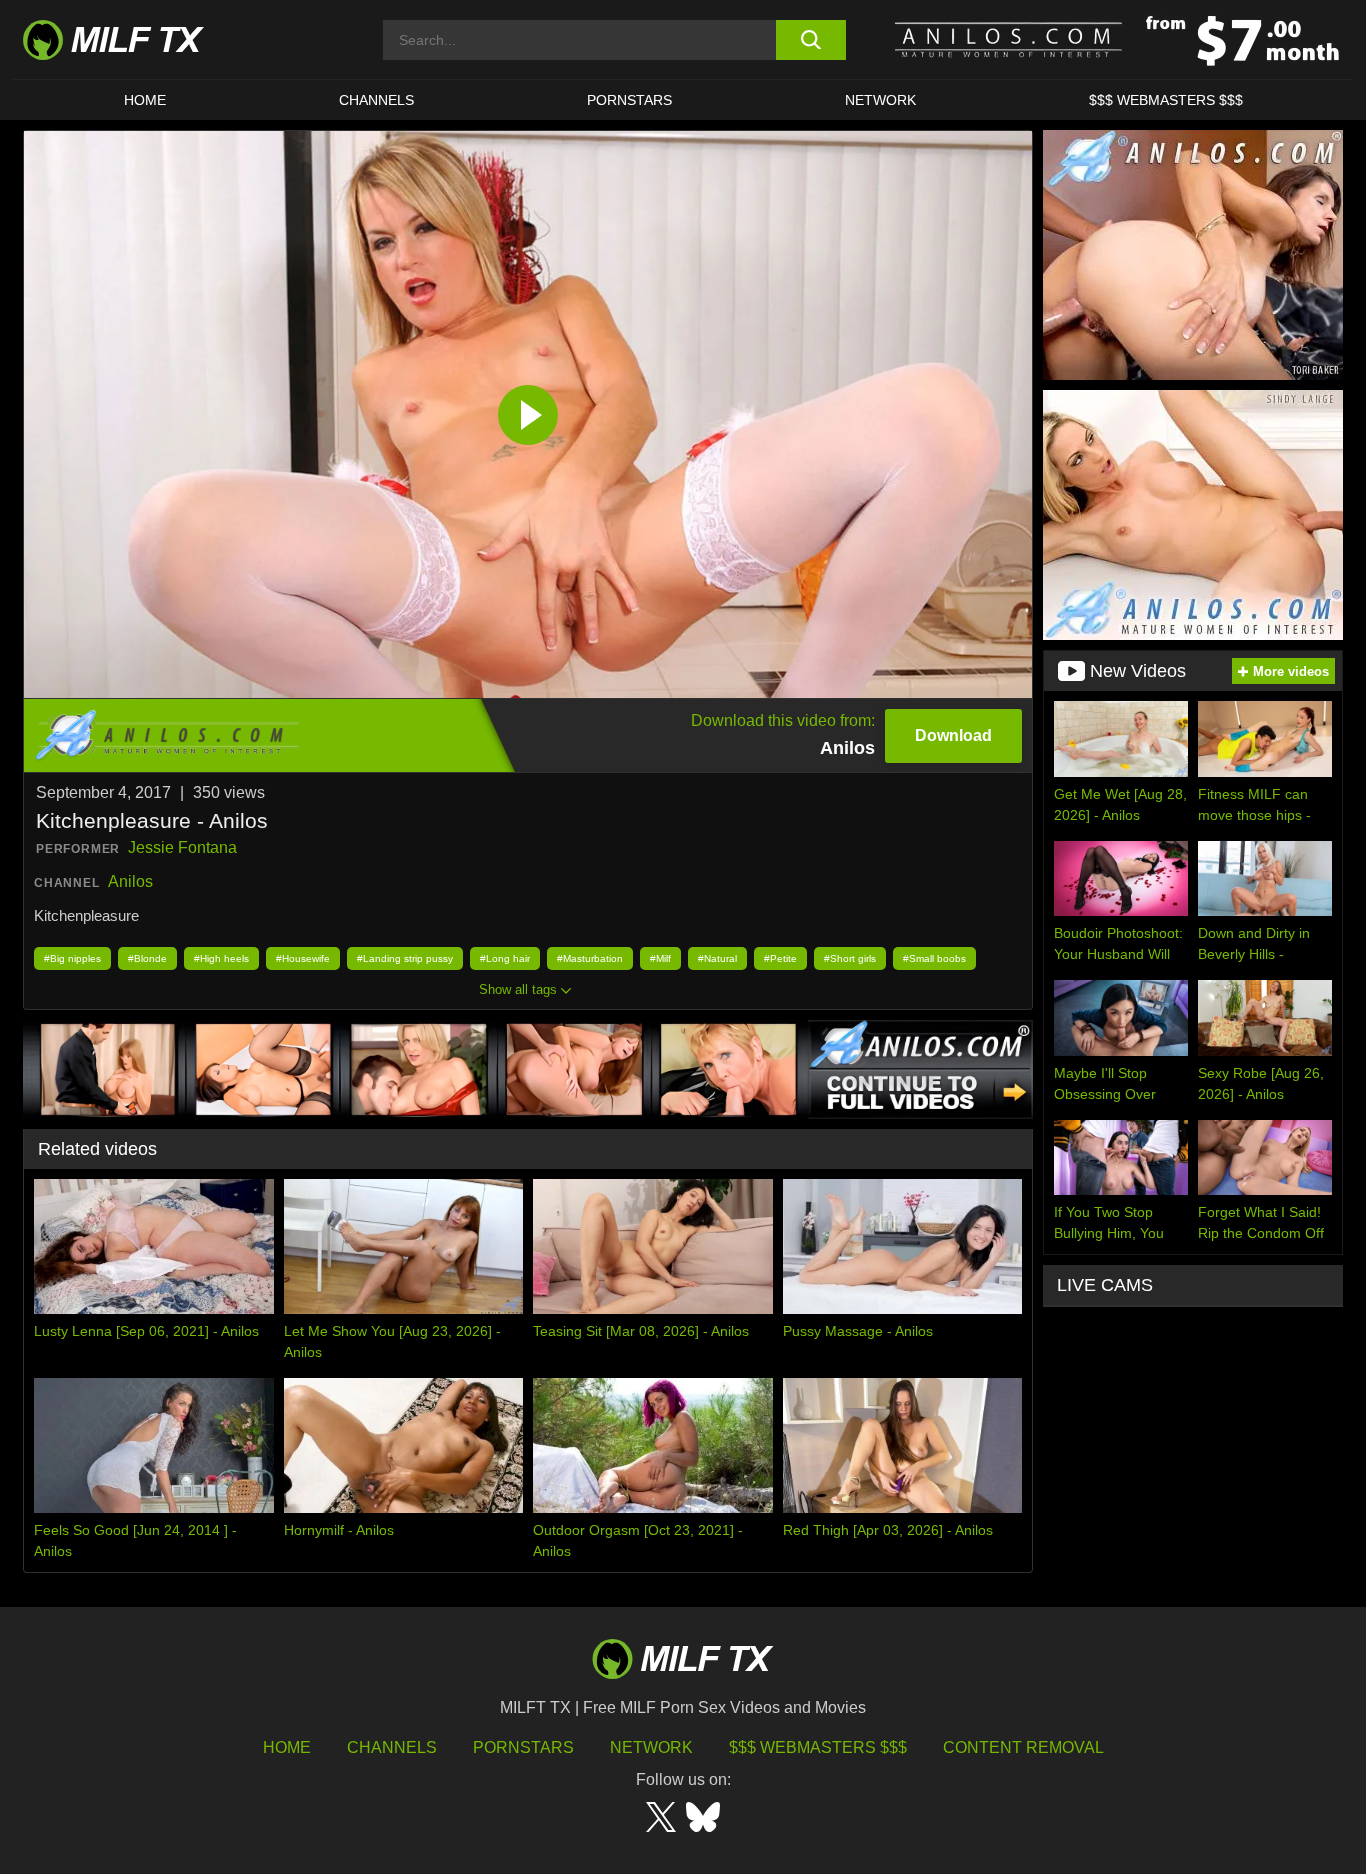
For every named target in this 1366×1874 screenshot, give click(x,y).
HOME (145, 100)
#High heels (221, 958)
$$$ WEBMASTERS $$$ (1166, 100)
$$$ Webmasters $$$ (818, 1747)
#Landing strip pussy (405, 958)
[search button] (810, 40)
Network (880, 100)
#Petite (780, 958)
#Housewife (303, 958)
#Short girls (850, 958)
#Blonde (147, 958)
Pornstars (629, 100)
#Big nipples (72, 958)
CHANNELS (376, 100)
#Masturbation (590, 958)
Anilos (130, 881)
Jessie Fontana (182, 847)
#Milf (660, 958)
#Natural (717, 958)
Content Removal (1023, 1747)
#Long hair (505, 958)
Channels (392, 1747)
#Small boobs (934, 958)
